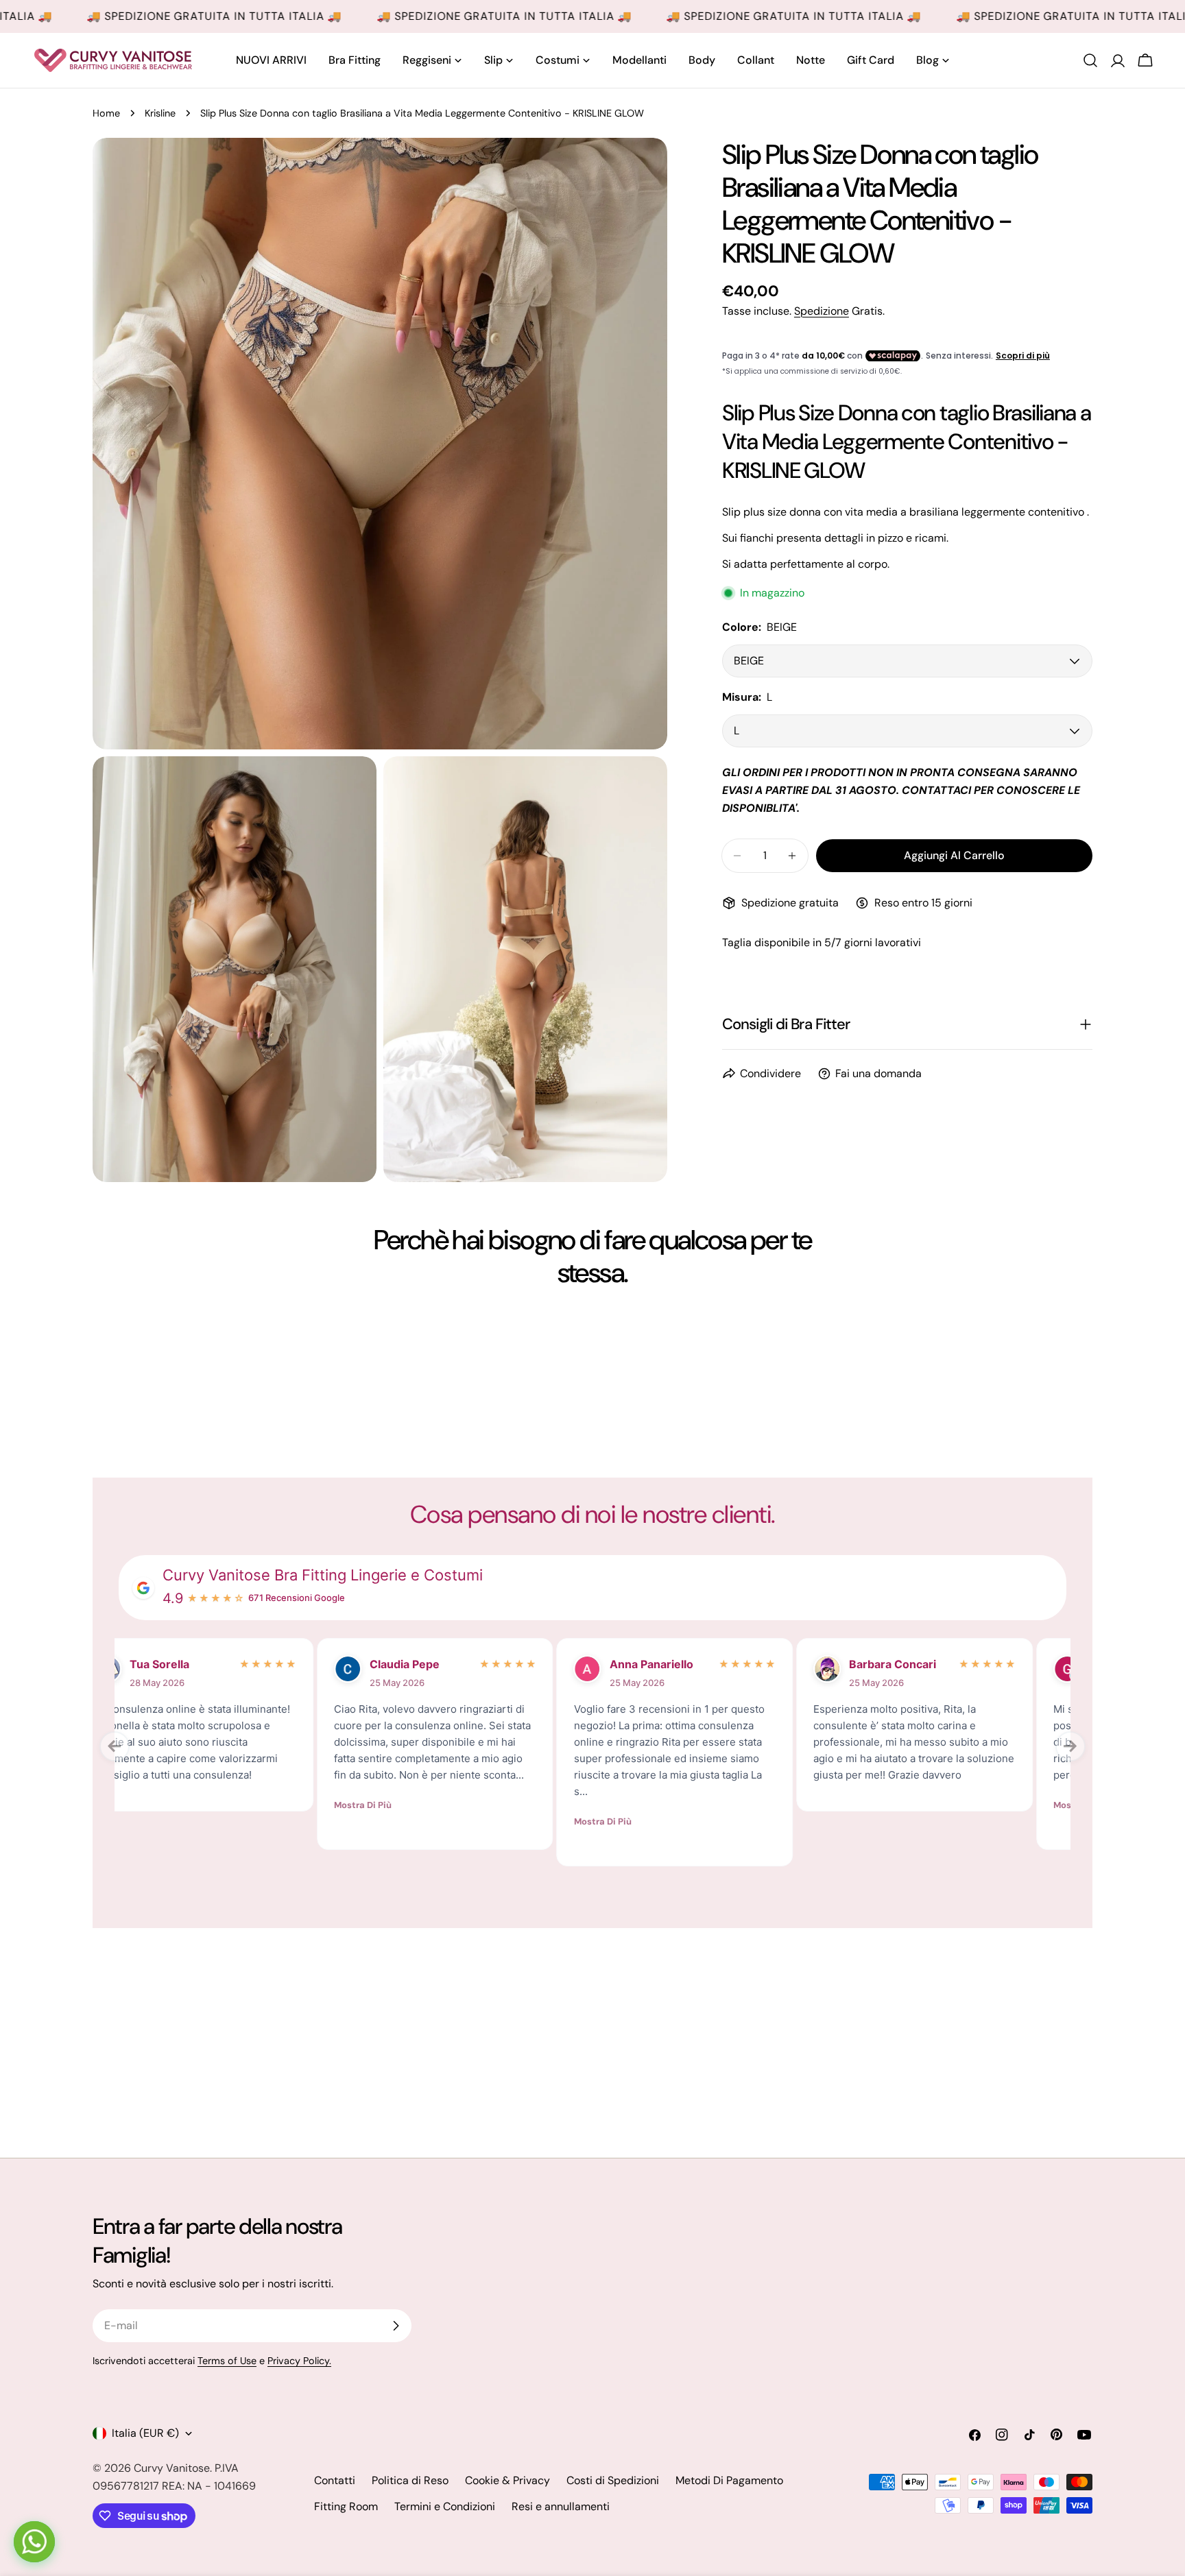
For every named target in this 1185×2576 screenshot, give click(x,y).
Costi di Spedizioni (613, 2480)
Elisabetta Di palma (681, 1673)
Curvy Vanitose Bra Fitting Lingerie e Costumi (323, 1575)
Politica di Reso (410, 2480)
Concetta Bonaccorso (440, 1673)
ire (175, 1664)
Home (106, 113)
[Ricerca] (1090, 60)
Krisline (160, 113)
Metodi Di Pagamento (729, 2480)
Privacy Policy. (299, 2361)
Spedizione (822, 311)
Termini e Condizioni (445, 2506)
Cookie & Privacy (507, 2480)
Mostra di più (160, 1805)
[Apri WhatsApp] (34, 2542)
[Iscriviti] (396, 2326)
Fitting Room (346, 2506)
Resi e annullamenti (561, 2506)
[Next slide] (1070, 1746)
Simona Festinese (934, 1664)
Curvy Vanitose (172, 2468)
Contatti (335, 2480)
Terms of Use (227, 2361)
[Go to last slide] (115, 1746)
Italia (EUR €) (145, 2433)
